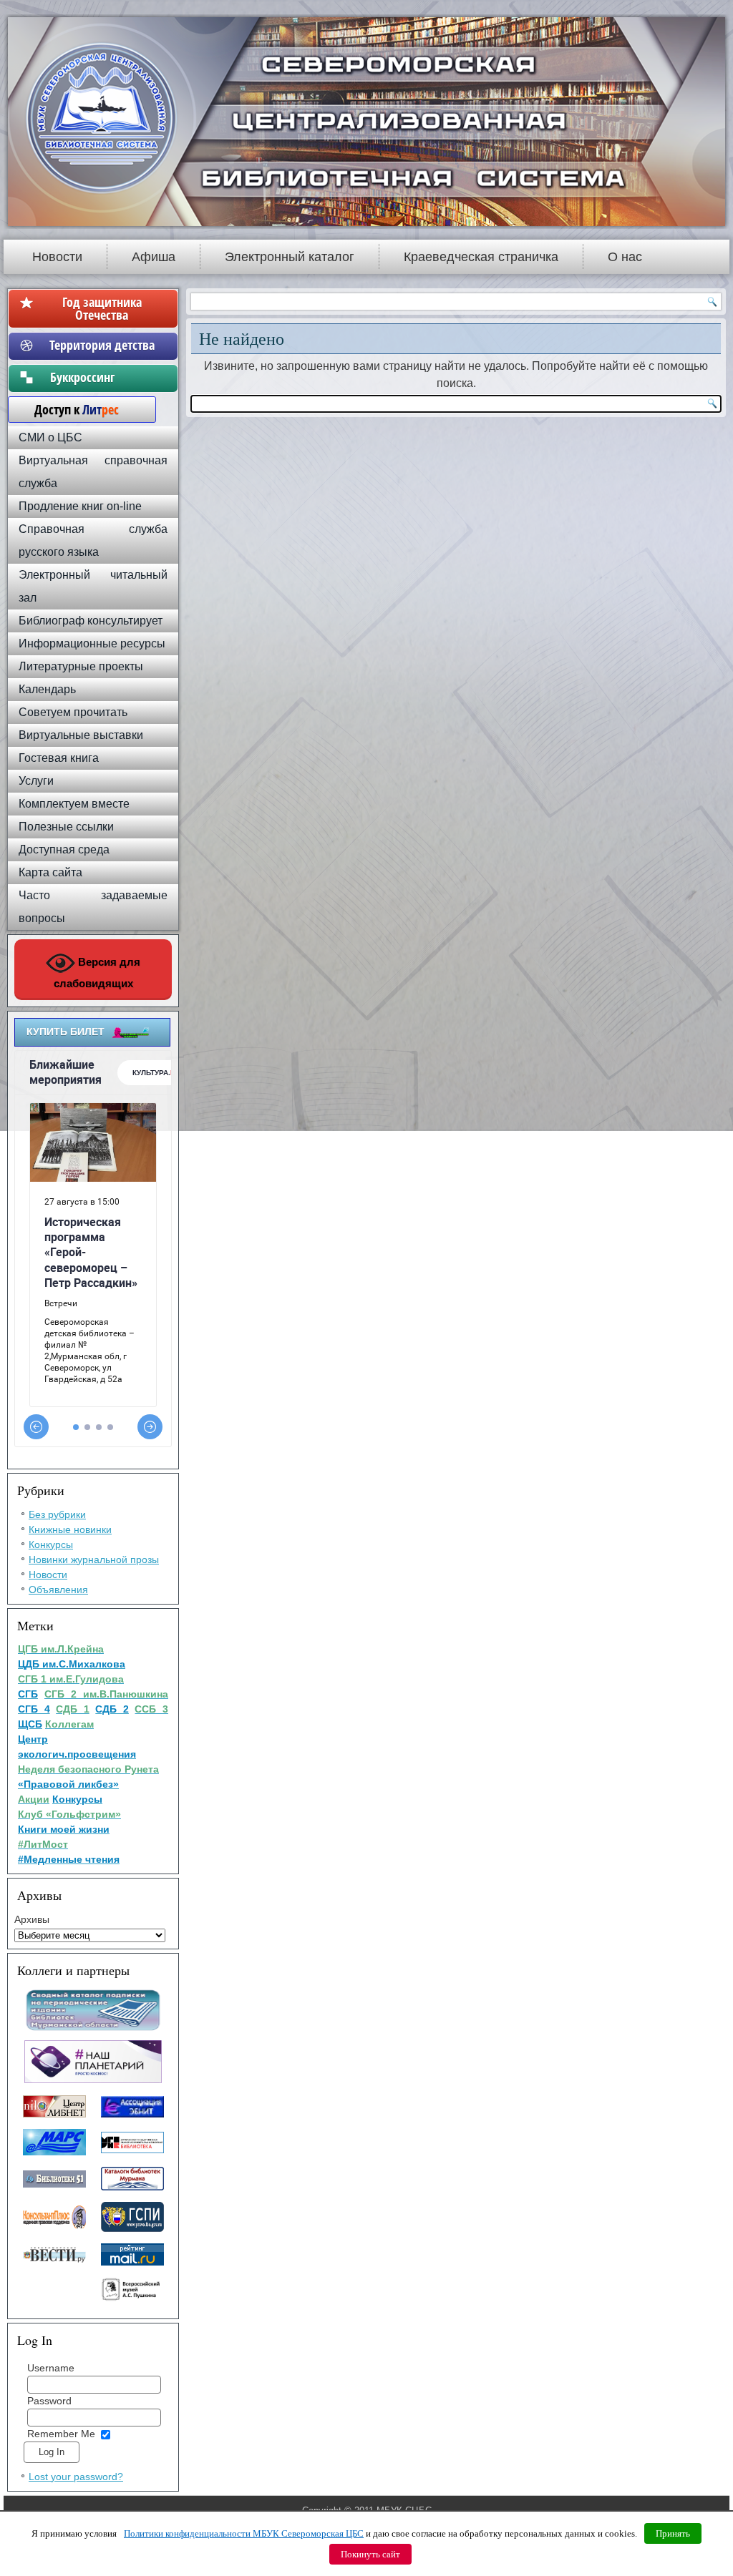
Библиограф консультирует (91, 621)
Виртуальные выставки (81, 735)
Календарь (47, 689)
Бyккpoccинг (102, 377)
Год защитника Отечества (102, 308)
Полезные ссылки (66, 827)
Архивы (32, 1919)
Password (49, 2401)
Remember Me (61, 2434)
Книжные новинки (70, 1529)
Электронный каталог (290, 257)
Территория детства (102, 345)
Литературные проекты (81, 666)
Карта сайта (50, 872)
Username (51, 2368)
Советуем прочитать (73, 712)
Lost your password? (76, 2477)
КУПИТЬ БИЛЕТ (65, 1032)
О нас (625, 257)
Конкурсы (51, 1544)
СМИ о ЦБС (50, 437)
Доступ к (69, 409)
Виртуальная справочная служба (93, 472)
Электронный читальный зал (93, 586)
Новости (57, 257)
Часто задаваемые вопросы (93, 907)
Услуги (36, 781)
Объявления (58, 1590)
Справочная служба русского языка (93, 540)
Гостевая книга (59, 758)
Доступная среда (64, 849)
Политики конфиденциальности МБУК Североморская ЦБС (244, 2533)
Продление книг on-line (80, 506)
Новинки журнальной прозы (94, 1559)
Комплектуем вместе (74, 804)
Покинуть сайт (370, 2554)
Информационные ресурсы (92, 643)
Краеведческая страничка (481, 257)
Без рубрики (57, 1514)
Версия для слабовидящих (97, 973)
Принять (673, 2533)
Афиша (154, 257)
